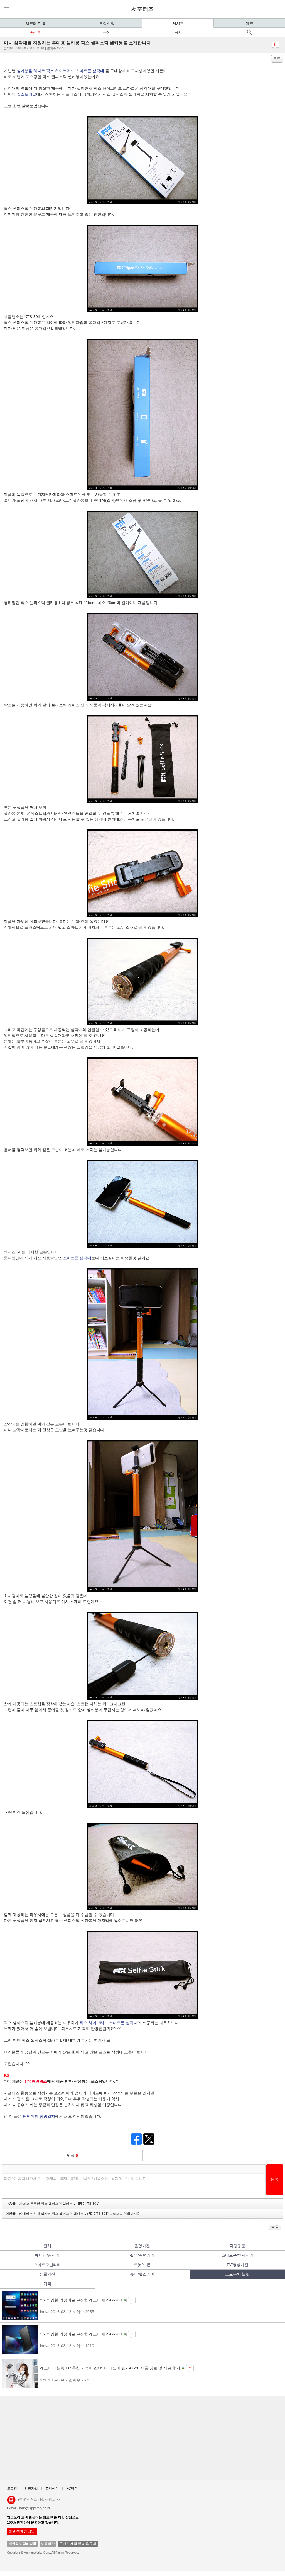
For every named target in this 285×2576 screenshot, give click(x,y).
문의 (107, 32)
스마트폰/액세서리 (237, 2255)
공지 (178, 32)
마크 (249, 23)
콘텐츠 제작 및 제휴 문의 (78, 2544)
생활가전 (47, 2274)
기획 (47, 2284)
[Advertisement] (142, 2438)
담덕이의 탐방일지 (39, 2116)
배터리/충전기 (47, 2255)
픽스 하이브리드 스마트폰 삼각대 (109, 2023)
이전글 (73, 2214)
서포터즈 (142, 9)
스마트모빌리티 (47, 2265)
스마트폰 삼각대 (77, 1258)
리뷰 (37, 32)
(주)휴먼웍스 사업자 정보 (37, 2500)
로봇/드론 (142, 2265)
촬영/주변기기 (142, 2255)
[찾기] (249, 32)
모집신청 (107, 23)
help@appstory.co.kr (35, 2508)
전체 (47, 2246)
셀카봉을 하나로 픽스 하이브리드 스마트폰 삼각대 (60, 71)
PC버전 (72, 2488)
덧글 (72, 2155)
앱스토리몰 (26, 94)
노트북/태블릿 (237, 2274)
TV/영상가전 (237, 2265)
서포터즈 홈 (36, 23)
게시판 (178, 23)
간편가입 (31, 2488)
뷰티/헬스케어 (142, 2274)
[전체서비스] (6, 9)
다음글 (52, 2204)
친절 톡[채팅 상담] (22, 2531)
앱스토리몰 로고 (11, 2502)
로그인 (12, 2488)
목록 (277, 59)
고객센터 (52, 2488)
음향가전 (142, 2246)
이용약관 (48, 2544)
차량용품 (237, 2246)
